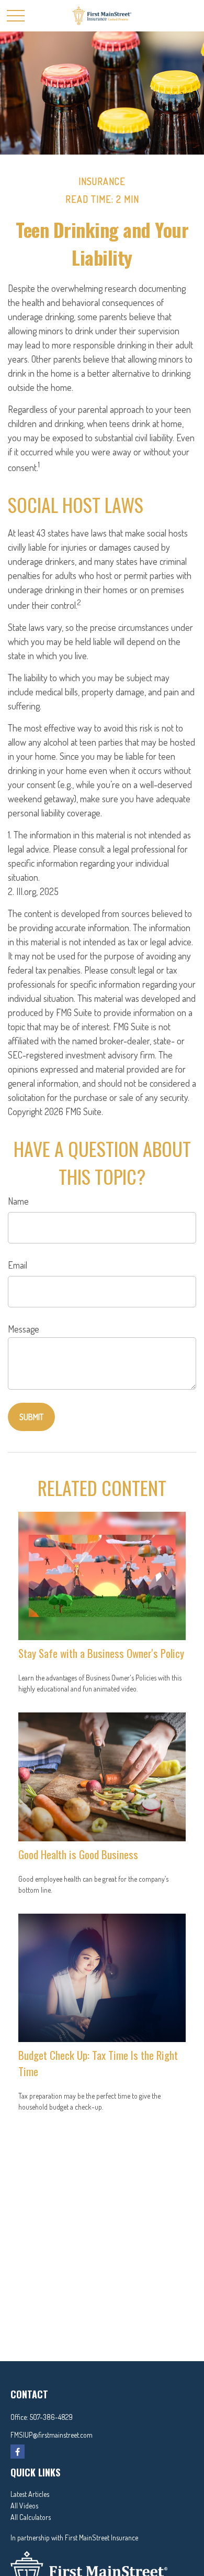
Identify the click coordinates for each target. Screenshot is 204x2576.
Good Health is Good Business (78, 1854)
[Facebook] (18, 2452)
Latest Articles (30, 2494)
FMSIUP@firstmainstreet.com (52, 2435)
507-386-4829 (51, 2417)
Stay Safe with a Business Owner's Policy (101, 1653)
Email (18, 1265)
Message (24, 1329)
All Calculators (31, 2517)
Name (18, 1201)
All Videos (24, 2506)
